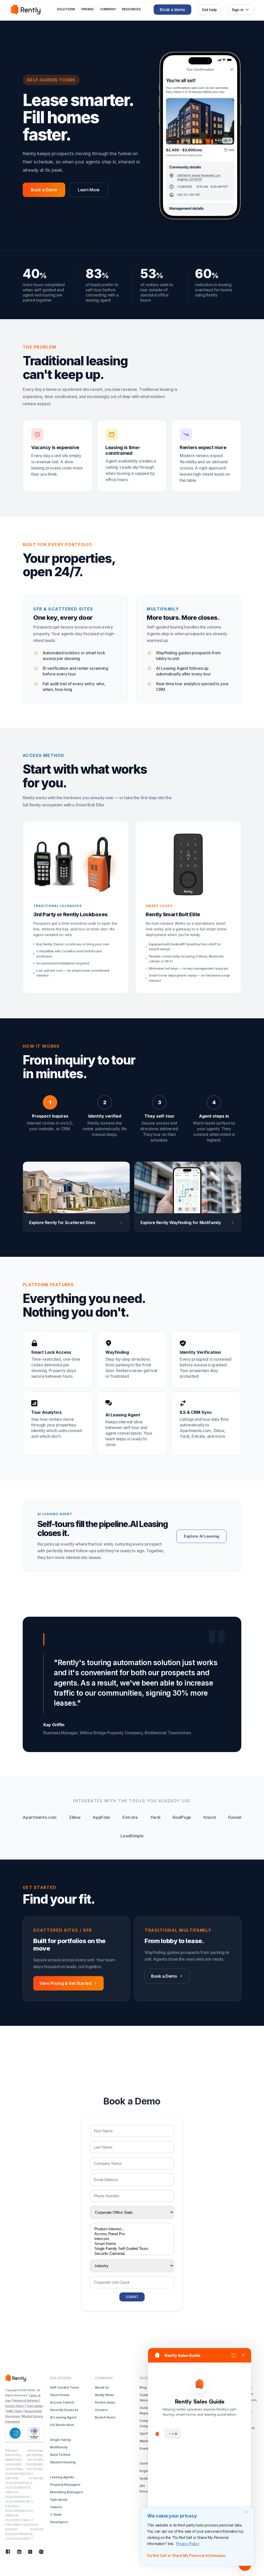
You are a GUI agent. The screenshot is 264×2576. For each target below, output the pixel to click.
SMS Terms (14, 2411)
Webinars (147, 2441)
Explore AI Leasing (201, 1536)
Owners (56, 2507)
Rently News (104, 2395)
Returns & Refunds (26, 2400)
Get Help (146, 2463)
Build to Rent (60, 2455)
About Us (102, 2387)
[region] (197, 2537)
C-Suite (56, 2515)
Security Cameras (64, 2410)
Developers (59, 2522)
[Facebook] (8, 2552)
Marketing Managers (67, 2492)
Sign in (238, 10)
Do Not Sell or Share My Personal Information (187, 2556)
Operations (59, 2500)
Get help (209, 10)
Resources (131, 9)
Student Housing (63, 2462)
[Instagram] (41, 2552)
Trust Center (35, 2406)
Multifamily (59, 2447)
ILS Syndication (62, 2425)
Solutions (66, 9)
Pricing (87, 9)
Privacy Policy (188, 2544)
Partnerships (105, 2402)
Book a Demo (44, 190)
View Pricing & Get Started (65, 1983)
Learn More (89, 190)
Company (108, 9)
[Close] (248, 2512)
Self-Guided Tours (64, 2387)
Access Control (62, 2402)
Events (145, 2449)
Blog (143, 2387)
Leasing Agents (62, 2477)
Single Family (60, 2440)
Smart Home (60, 2395)
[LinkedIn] (19, 2552)
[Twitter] (30, 2552)
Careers (101, 2410)
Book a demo (172, 10)
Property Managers (65, 2485)
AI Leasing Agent (63, 2417)
